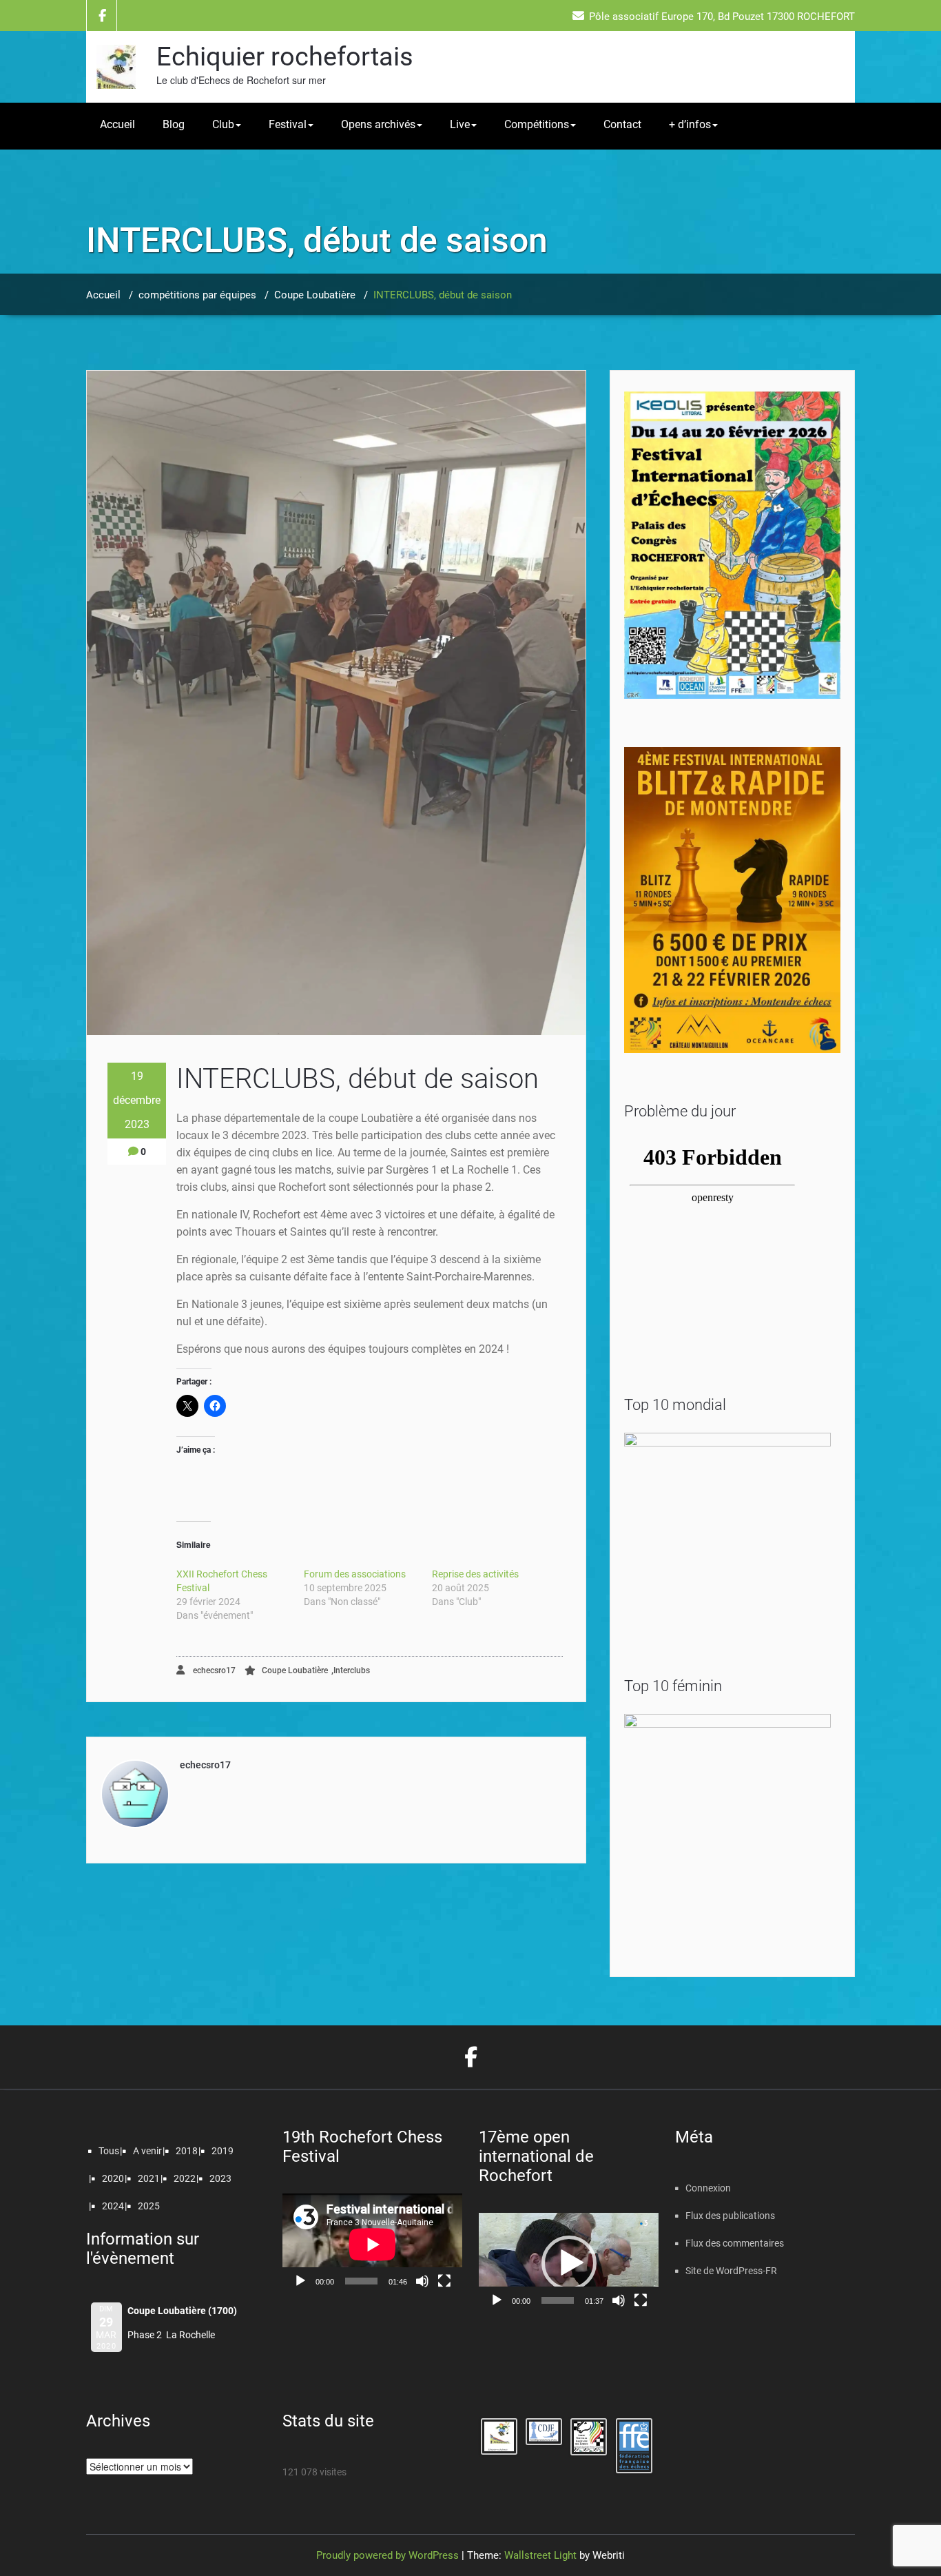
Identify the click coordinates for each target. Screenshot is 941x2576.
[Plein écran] (444, 2281)
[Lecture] (300, 2281)
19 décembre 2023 (137, 1100)
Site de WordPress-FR (731, 2271)
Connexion (708, 2188)
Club (223, 124)
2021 (149, 2178)
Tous (109, 2151)
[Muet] (422, 2281)
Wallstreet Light (540, 2555)
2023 (220, 2178)
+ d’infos (690, 124)
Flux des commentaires (735, 2243)
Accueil (117, 124)
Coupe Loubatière (315, 295)
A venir (147, 2151)
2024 (113, 2206)
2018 (187, 2151)
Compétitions (537, 124)
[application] (372, 2244)
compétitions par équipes (197, 295)
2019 (223, 2151)
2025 (149, 2206)
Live (460, 124)
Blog (174, 124)
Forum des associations (355, 1574)
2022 (185, 2178)
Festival (288, 124)
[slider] (558, 2300)
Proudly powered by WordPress (387, 2555)
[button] (569, 2263)
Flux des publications (730, 2216)
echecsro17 (213, 1670)
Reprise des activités (475, 1574)
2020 (113, 2178)
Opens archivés (378, 124)
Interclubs (352, 1670)
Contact (622, 124)
